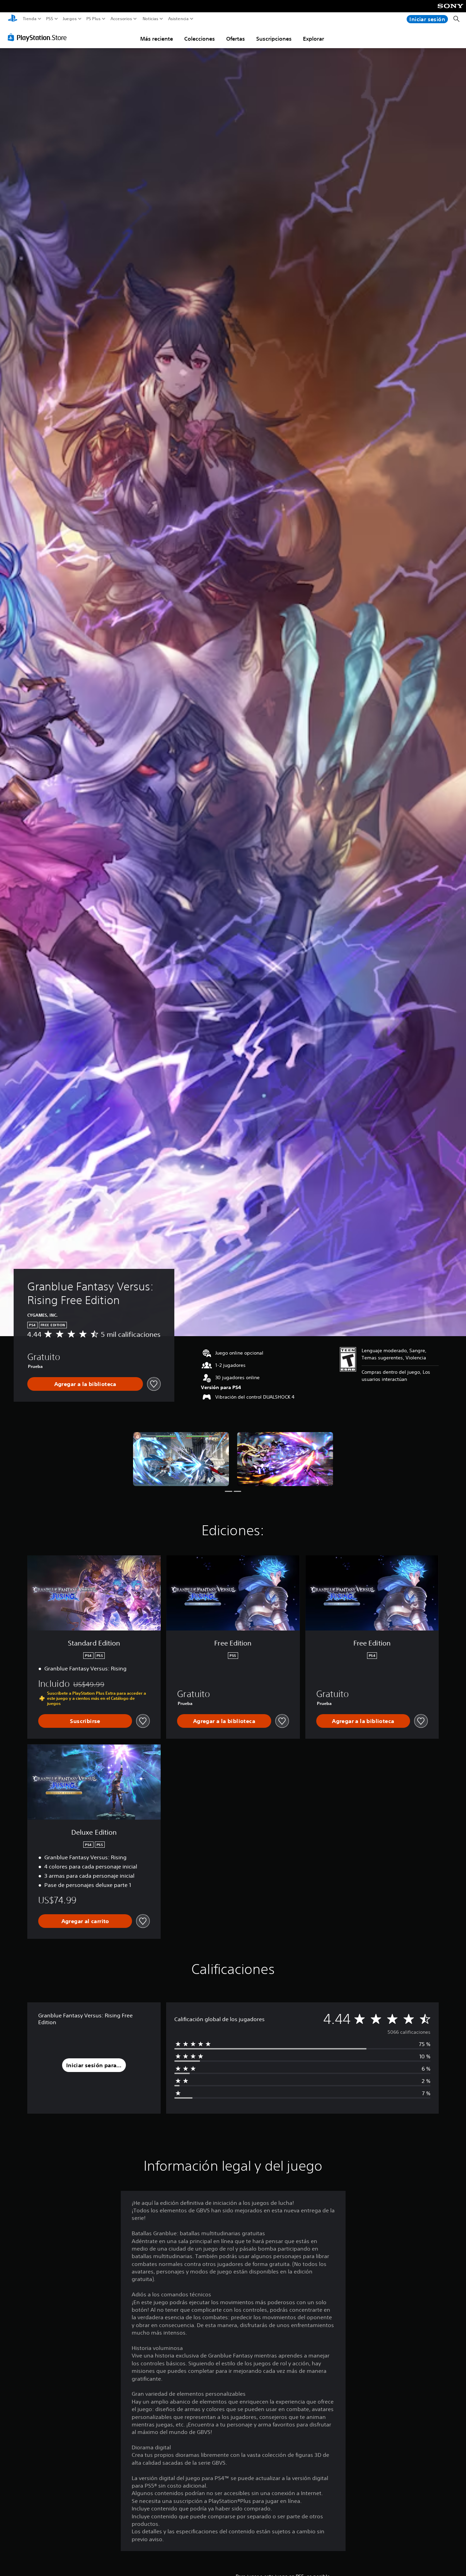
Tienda (30, 19)
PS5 (50, 19)
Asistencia (178, 19)
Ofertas (236, 39)
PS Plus (93, 19)
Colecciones (200, 39)
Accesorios (121, 19)
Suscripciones (274, 39)
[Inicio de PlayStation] (13, 19)
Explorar (314, 39)
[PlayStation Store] (39, 37)
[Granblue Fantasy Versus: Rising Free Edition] (181, 1459)
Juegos (69, 19)
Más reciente (157, 39)
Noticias (150, 19)
